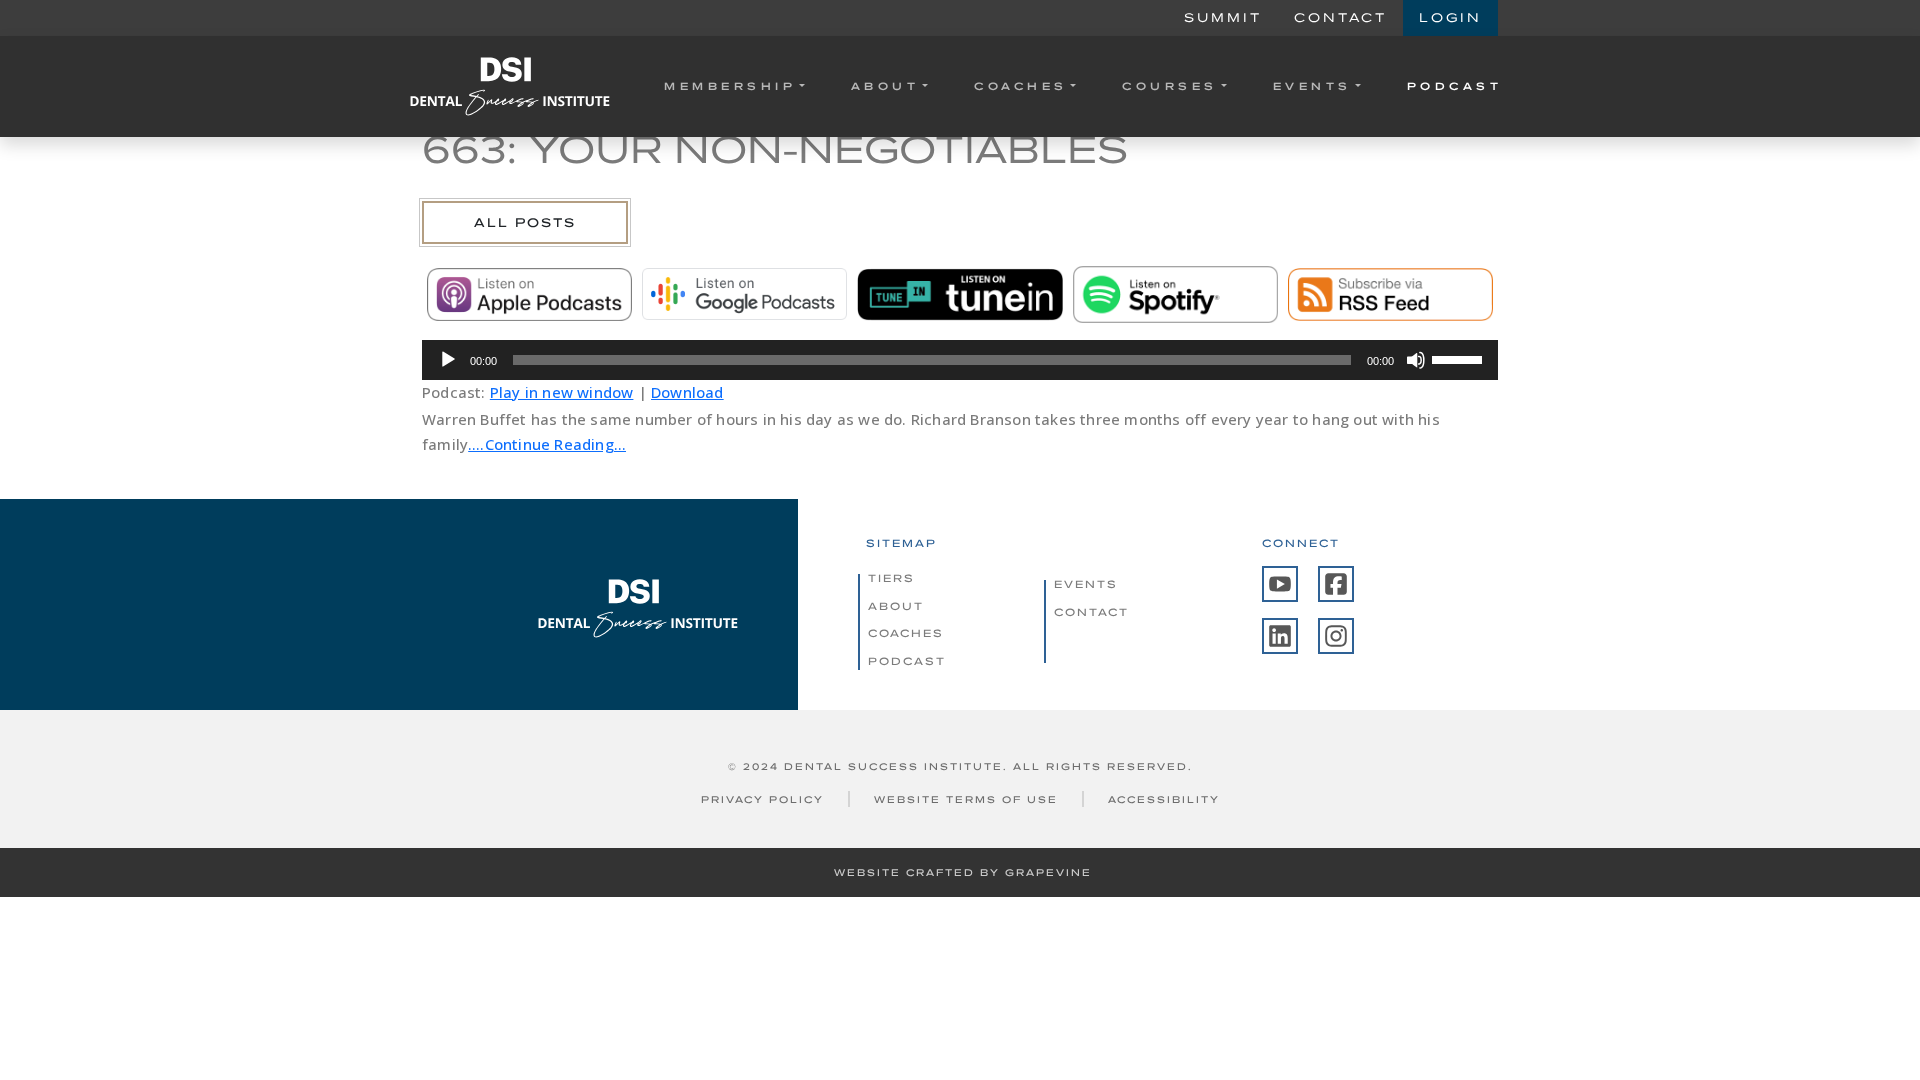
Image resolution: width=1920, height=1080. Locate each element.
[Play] (448, 360)
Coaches (1021, 86)
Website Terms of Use (966, 799)
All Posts (525, 222)
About (885, 86)
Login (1450, 17)
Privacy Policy (762, 799)
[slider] (1460, 358)
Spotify (1175, 294)
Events (1312, 86)
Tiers (891, 578)
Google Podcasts (744, 294)
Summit (1223, 17)
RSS (1390, 294)
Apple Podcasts (529, 294)
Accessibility (1164, 799)
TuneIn (959, 294)
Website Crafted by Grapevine (963, 872)
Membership (730, 86)
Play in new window (562, 392)
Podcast (1455, 86)
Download (687, 392)
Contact (1340, 17)
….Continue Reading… (547, 444)
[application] (960, 360)
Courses (1170, 86)
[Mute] (1416, 360)
